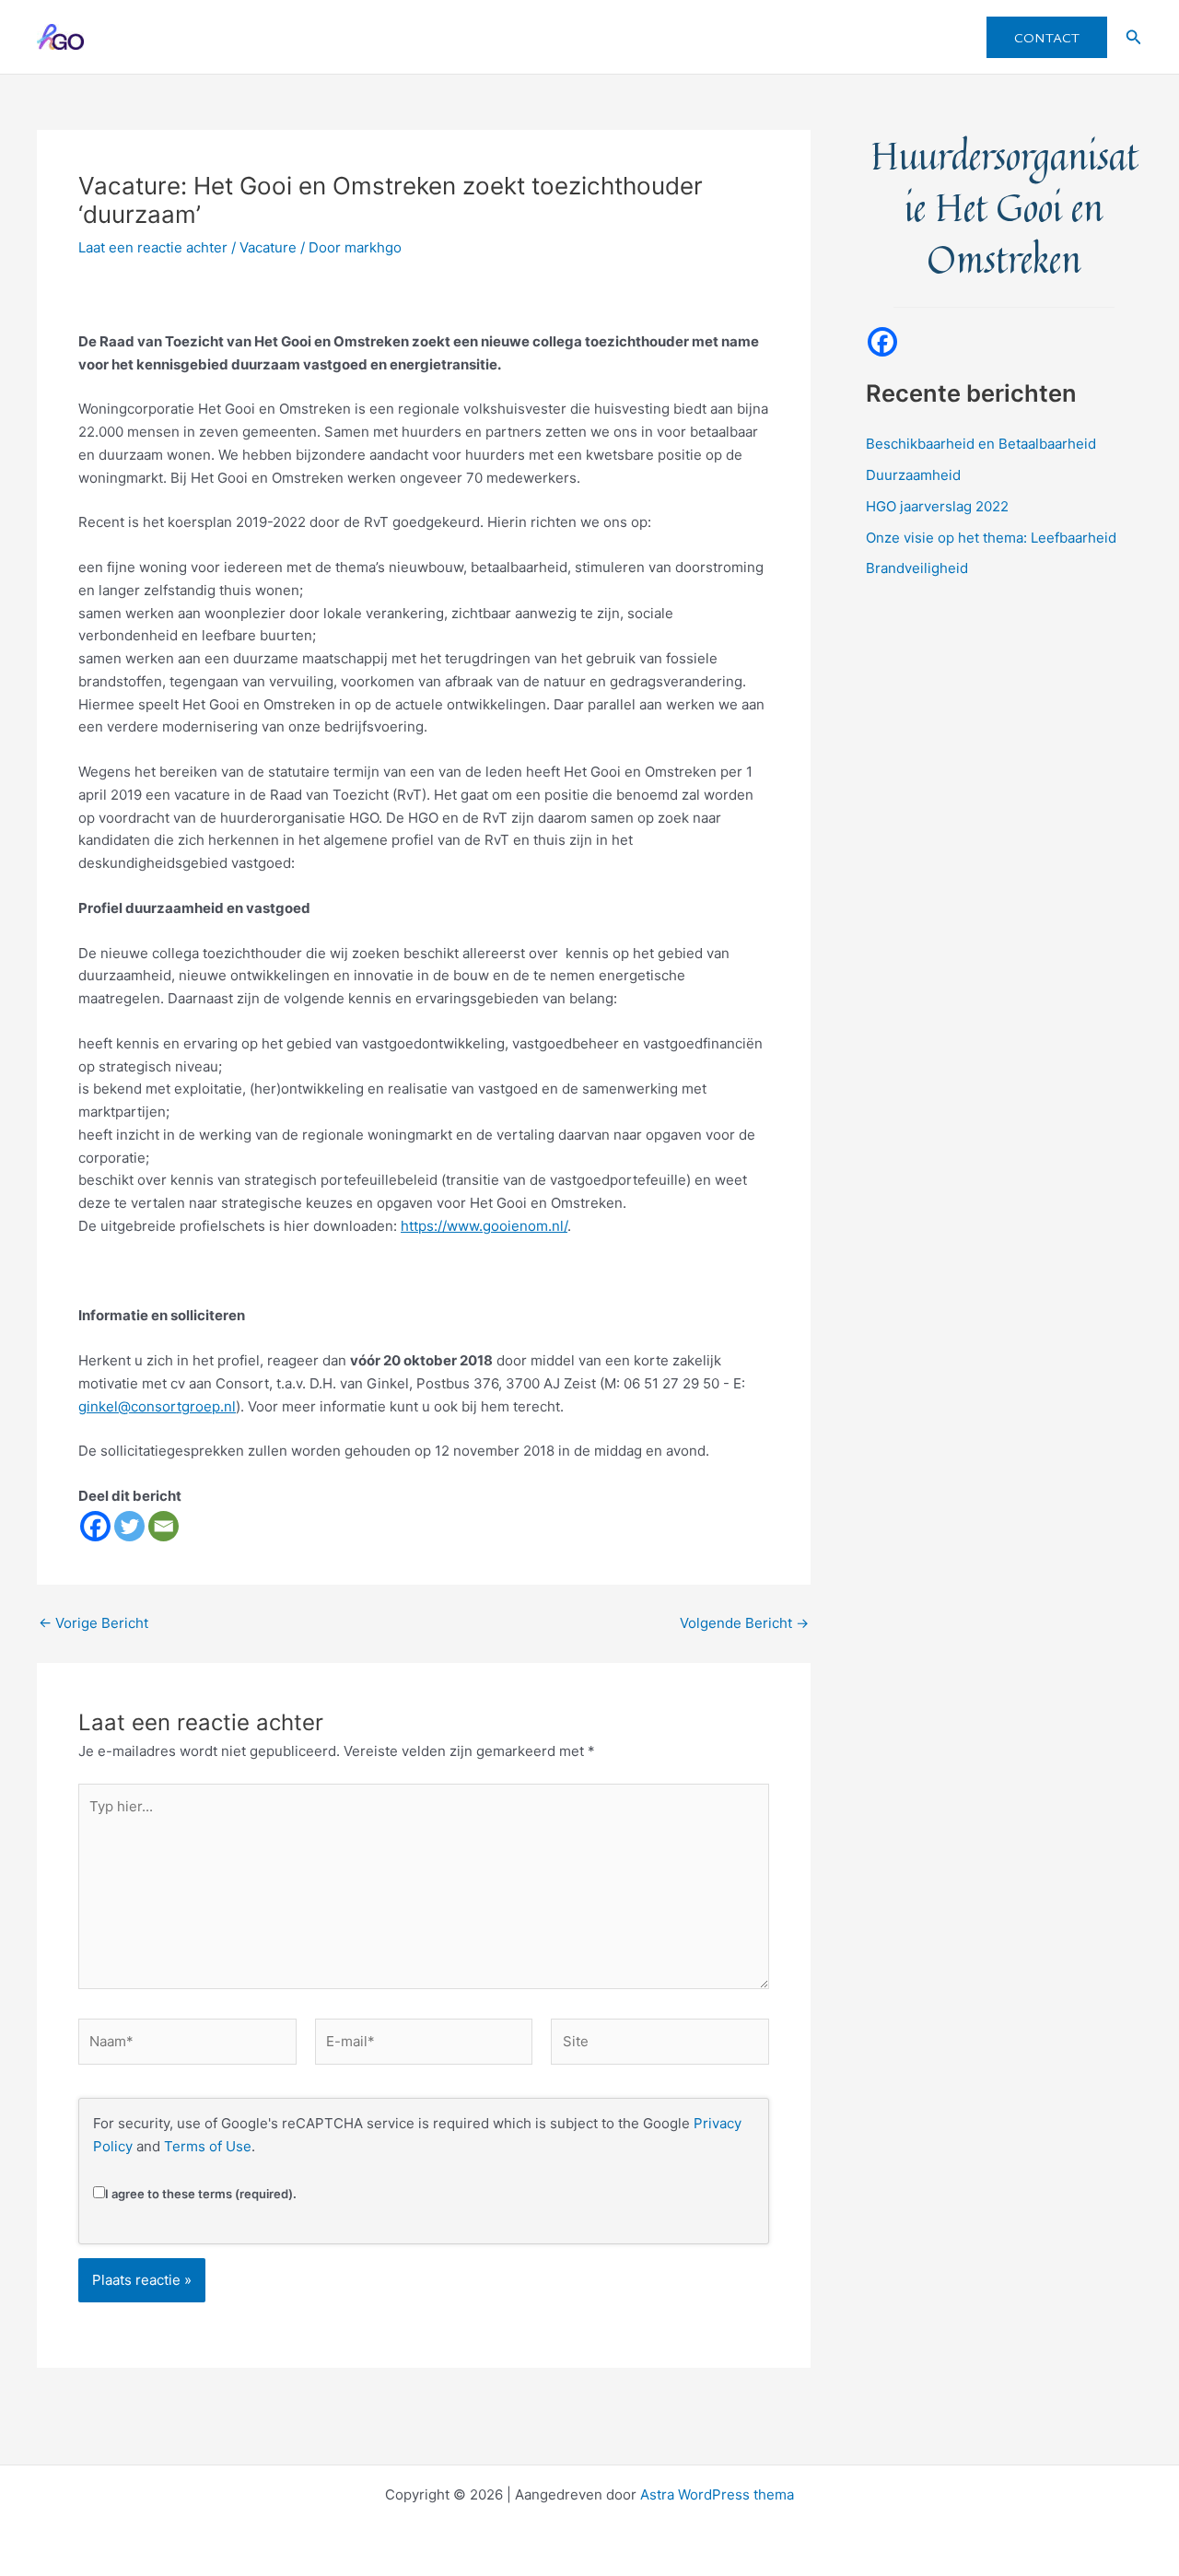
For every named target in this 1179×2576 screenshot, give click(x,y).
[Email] (163, 1526)
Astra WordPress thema (717, 2494)
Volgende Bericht (744, 1623)
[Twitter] (129, 1526)
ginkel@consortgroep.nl (157, 1406)
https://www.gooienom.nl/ (484, 1226)
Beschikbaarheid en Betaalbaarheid (981, 444)
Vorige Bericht (93, 1623)
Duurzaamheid (913, 475)
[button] (1047, 37)
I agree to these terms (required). (201, 2194)
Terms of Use (208, 2146)
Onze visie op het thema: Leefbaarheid (991, 538)
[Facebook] (95, 1526)
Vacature (268, 247)
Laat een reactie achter (153, 247)
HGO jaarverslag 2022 (937, 506)
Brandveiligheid (917, 568)
